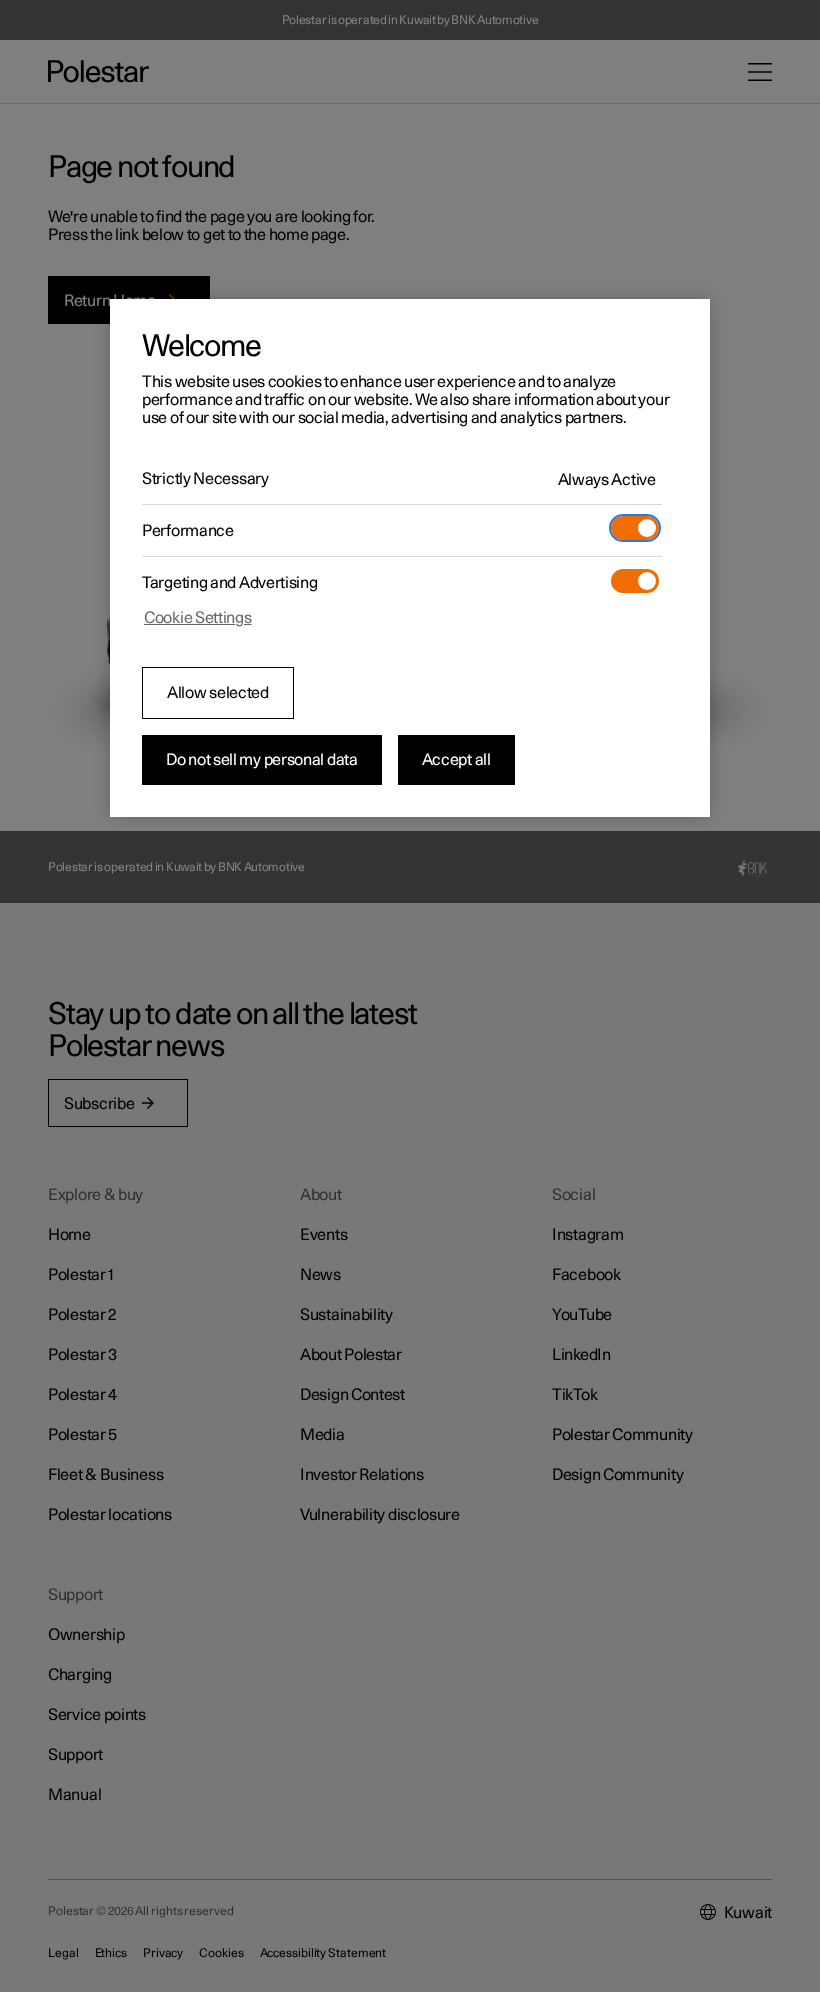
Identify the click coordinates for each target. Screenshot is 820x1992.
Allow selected (218, 693)
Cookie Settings (198, 618)
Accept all (456, 760)
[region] (410, 558)
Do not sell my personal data (262, 760)
